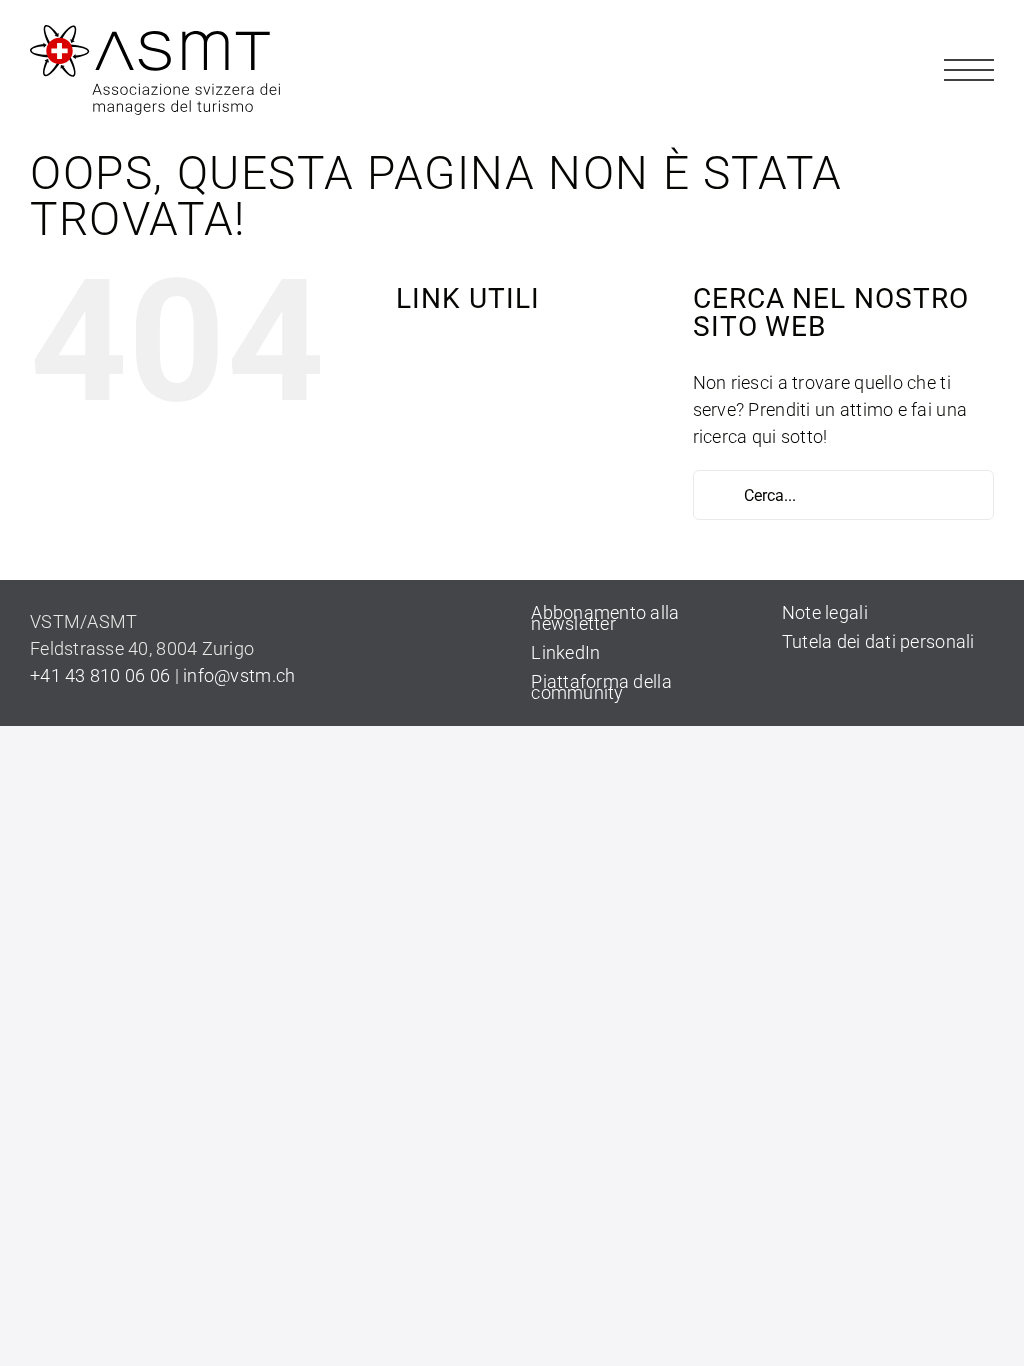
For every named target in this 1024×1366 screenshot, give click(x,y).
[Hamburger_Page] (969, 53)
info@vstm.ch (239, 675)
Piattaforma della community (601, 687)
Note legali (825, 612)
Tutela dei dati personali (878, 641)
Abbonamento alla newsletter (605, 618)
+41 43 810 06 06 (100, 675)
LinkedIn (565, 652)
